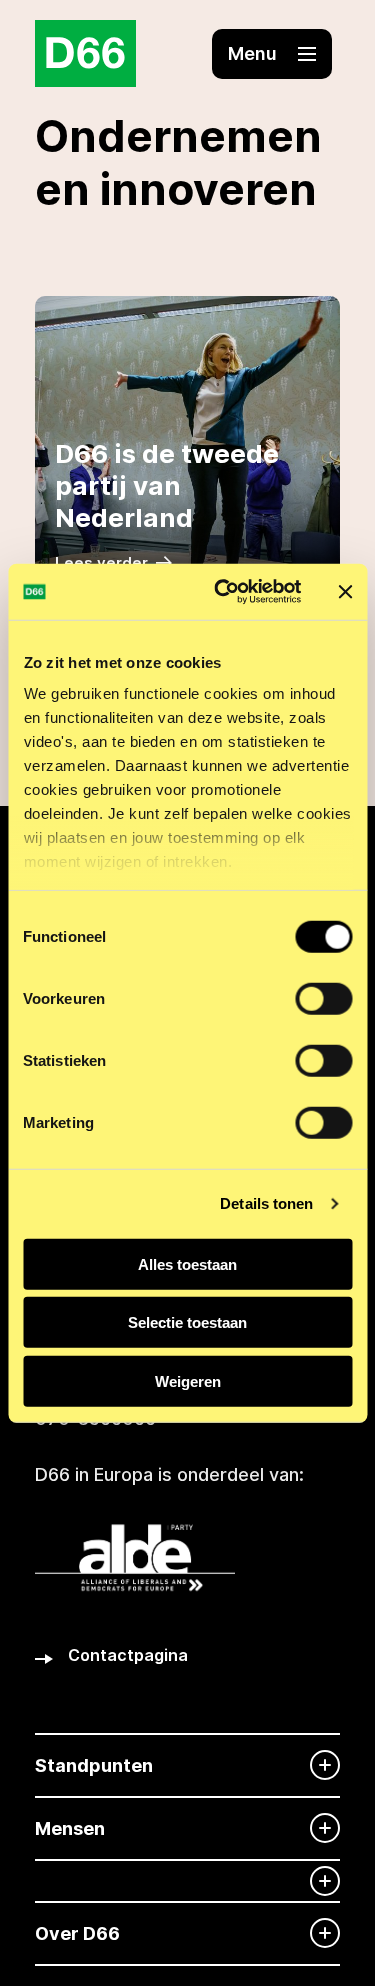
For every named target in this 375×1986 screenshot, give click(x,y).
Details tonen (266, 1203)
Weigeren (188, 1380)
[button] (272, 54)
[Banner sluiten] (345, 592)
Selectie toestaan (187, 1322)
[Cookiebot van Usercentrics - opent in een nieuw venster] (223, 592)
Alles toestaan (187, 1263)
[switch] (323, 998)
